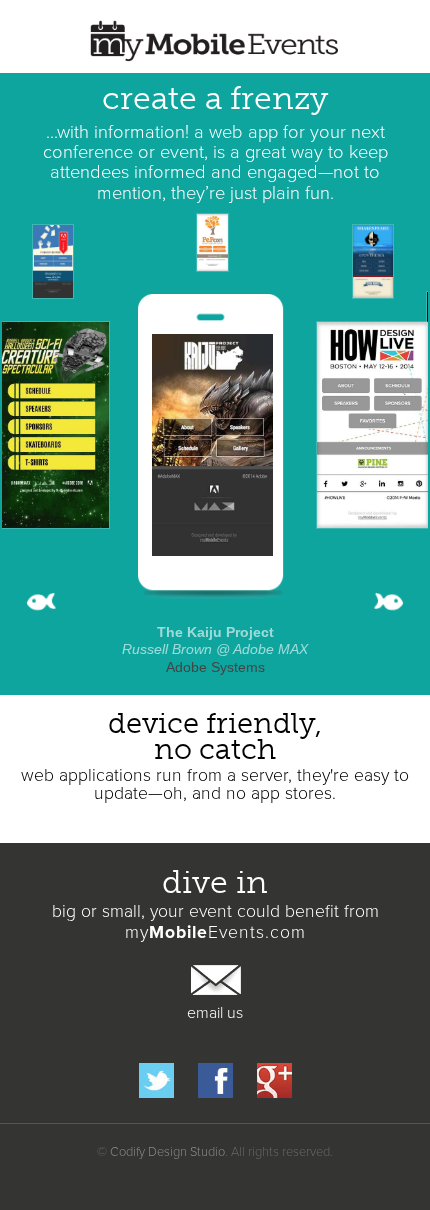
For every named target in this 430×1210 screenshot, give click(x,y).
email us (215, 1013)
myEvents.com (215, 932)
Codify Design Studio (167, 1152)
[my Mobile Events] (215, 42)
